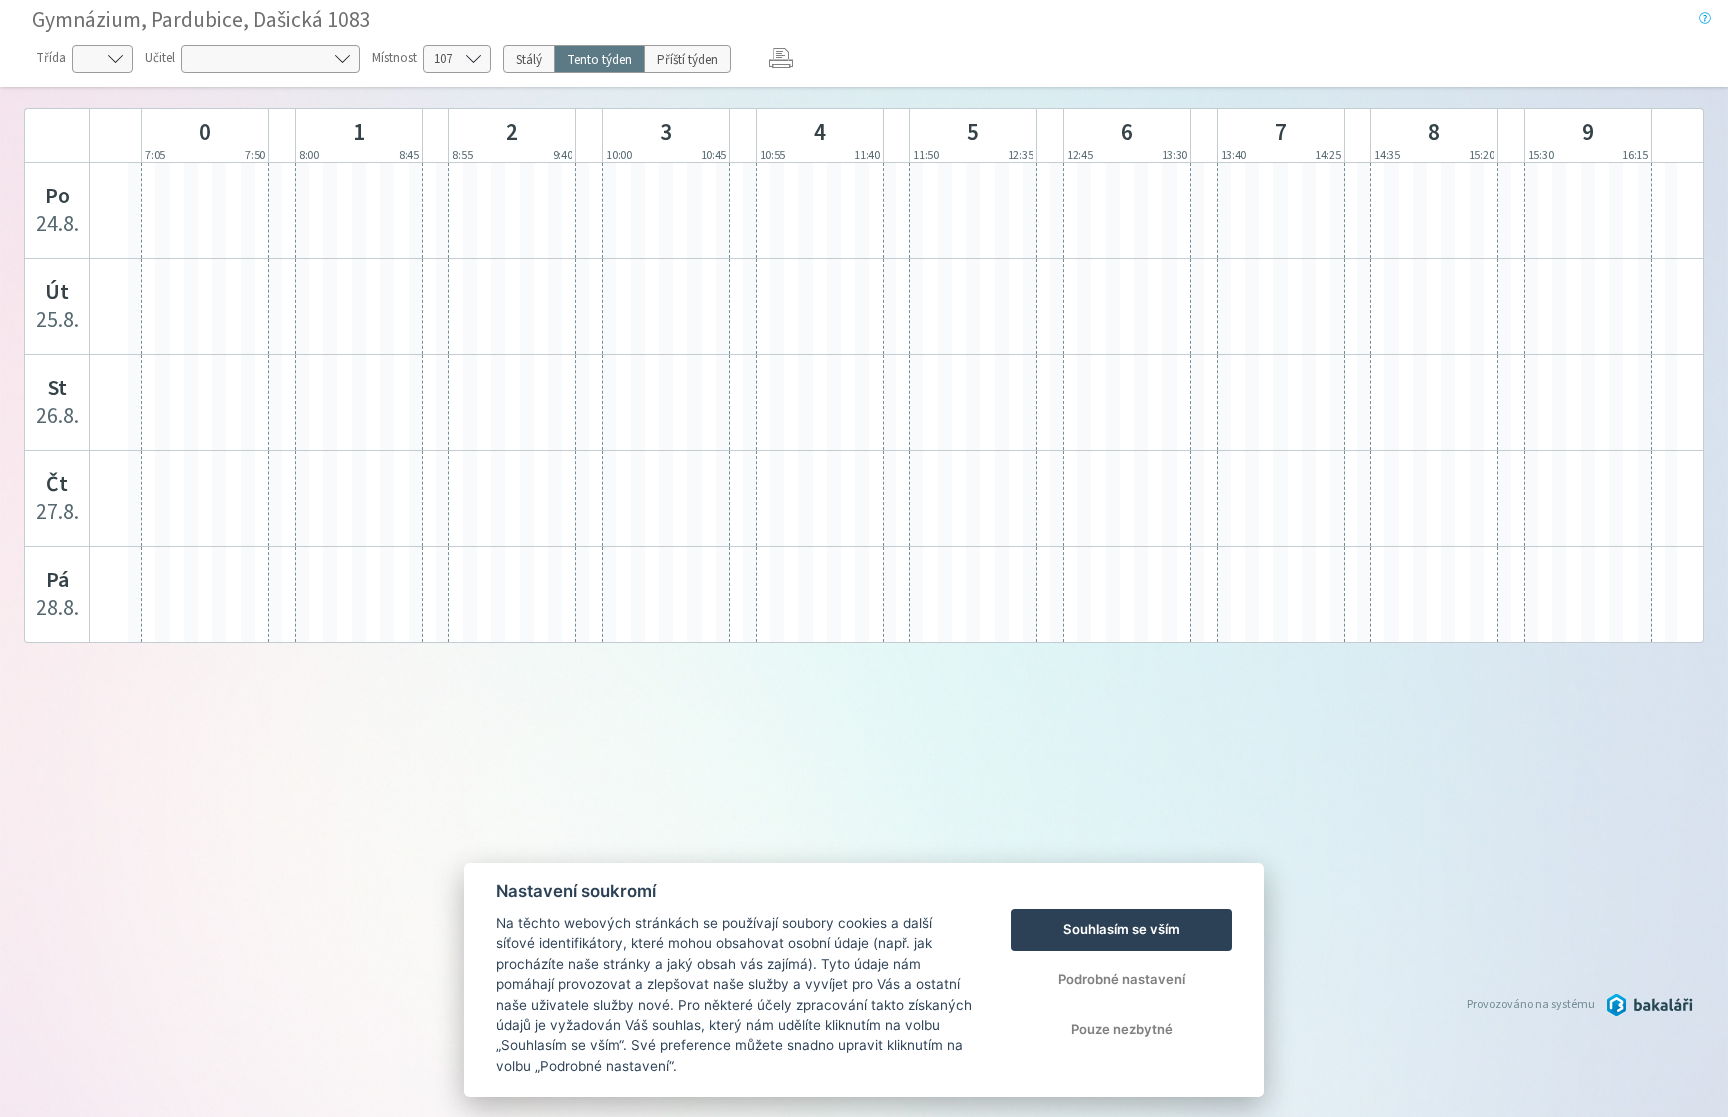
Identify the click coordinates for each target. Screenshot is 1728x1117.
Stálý (529, 60)
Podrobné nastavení (1121, 979)
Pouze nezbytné (1122, 1029)
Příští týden (687, 60)
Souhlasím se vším (1121, 929)
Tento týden (599, 60)
